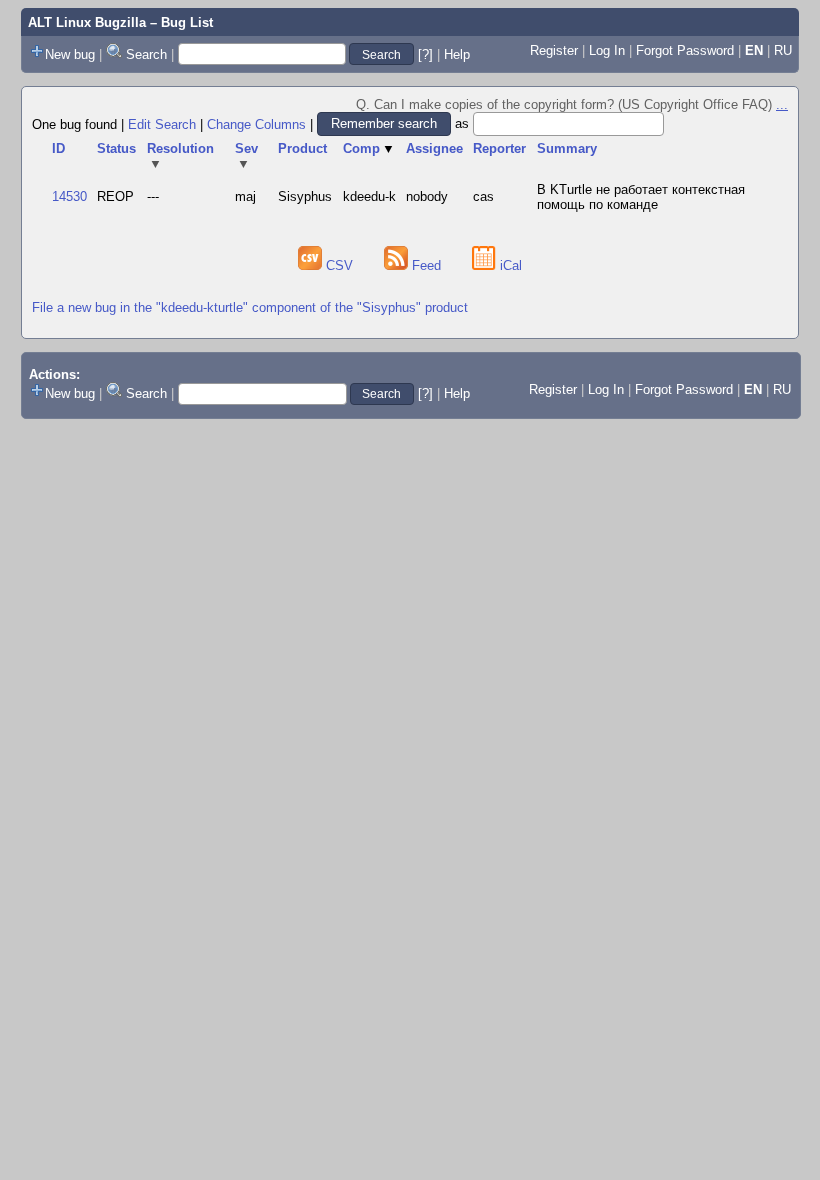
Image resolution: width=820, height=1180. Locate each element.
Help (457, 54)
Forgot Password (685, 50)
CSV (339, 265)
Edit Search (162, 123)
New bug (70, 54)
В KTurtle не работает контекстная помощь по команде (641, 197)
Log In (607, 50)
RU (783, 50)
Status (116, 148)
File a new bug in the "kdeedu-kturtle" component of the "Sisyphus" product (250, 307)
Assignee (434, 148)
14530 (69, 196)
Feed (426, 265)
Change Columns (256, 123)
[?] (425, 54)
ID (58, 148)
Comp (369, 148)
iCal (509, 265)
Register (554, 50)
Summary (567, 148)
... (782, 104)
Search (146, 54)
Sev (246, 156)
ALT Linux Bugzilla (87, 22)
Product (302, 148)
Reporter (499, 148)
